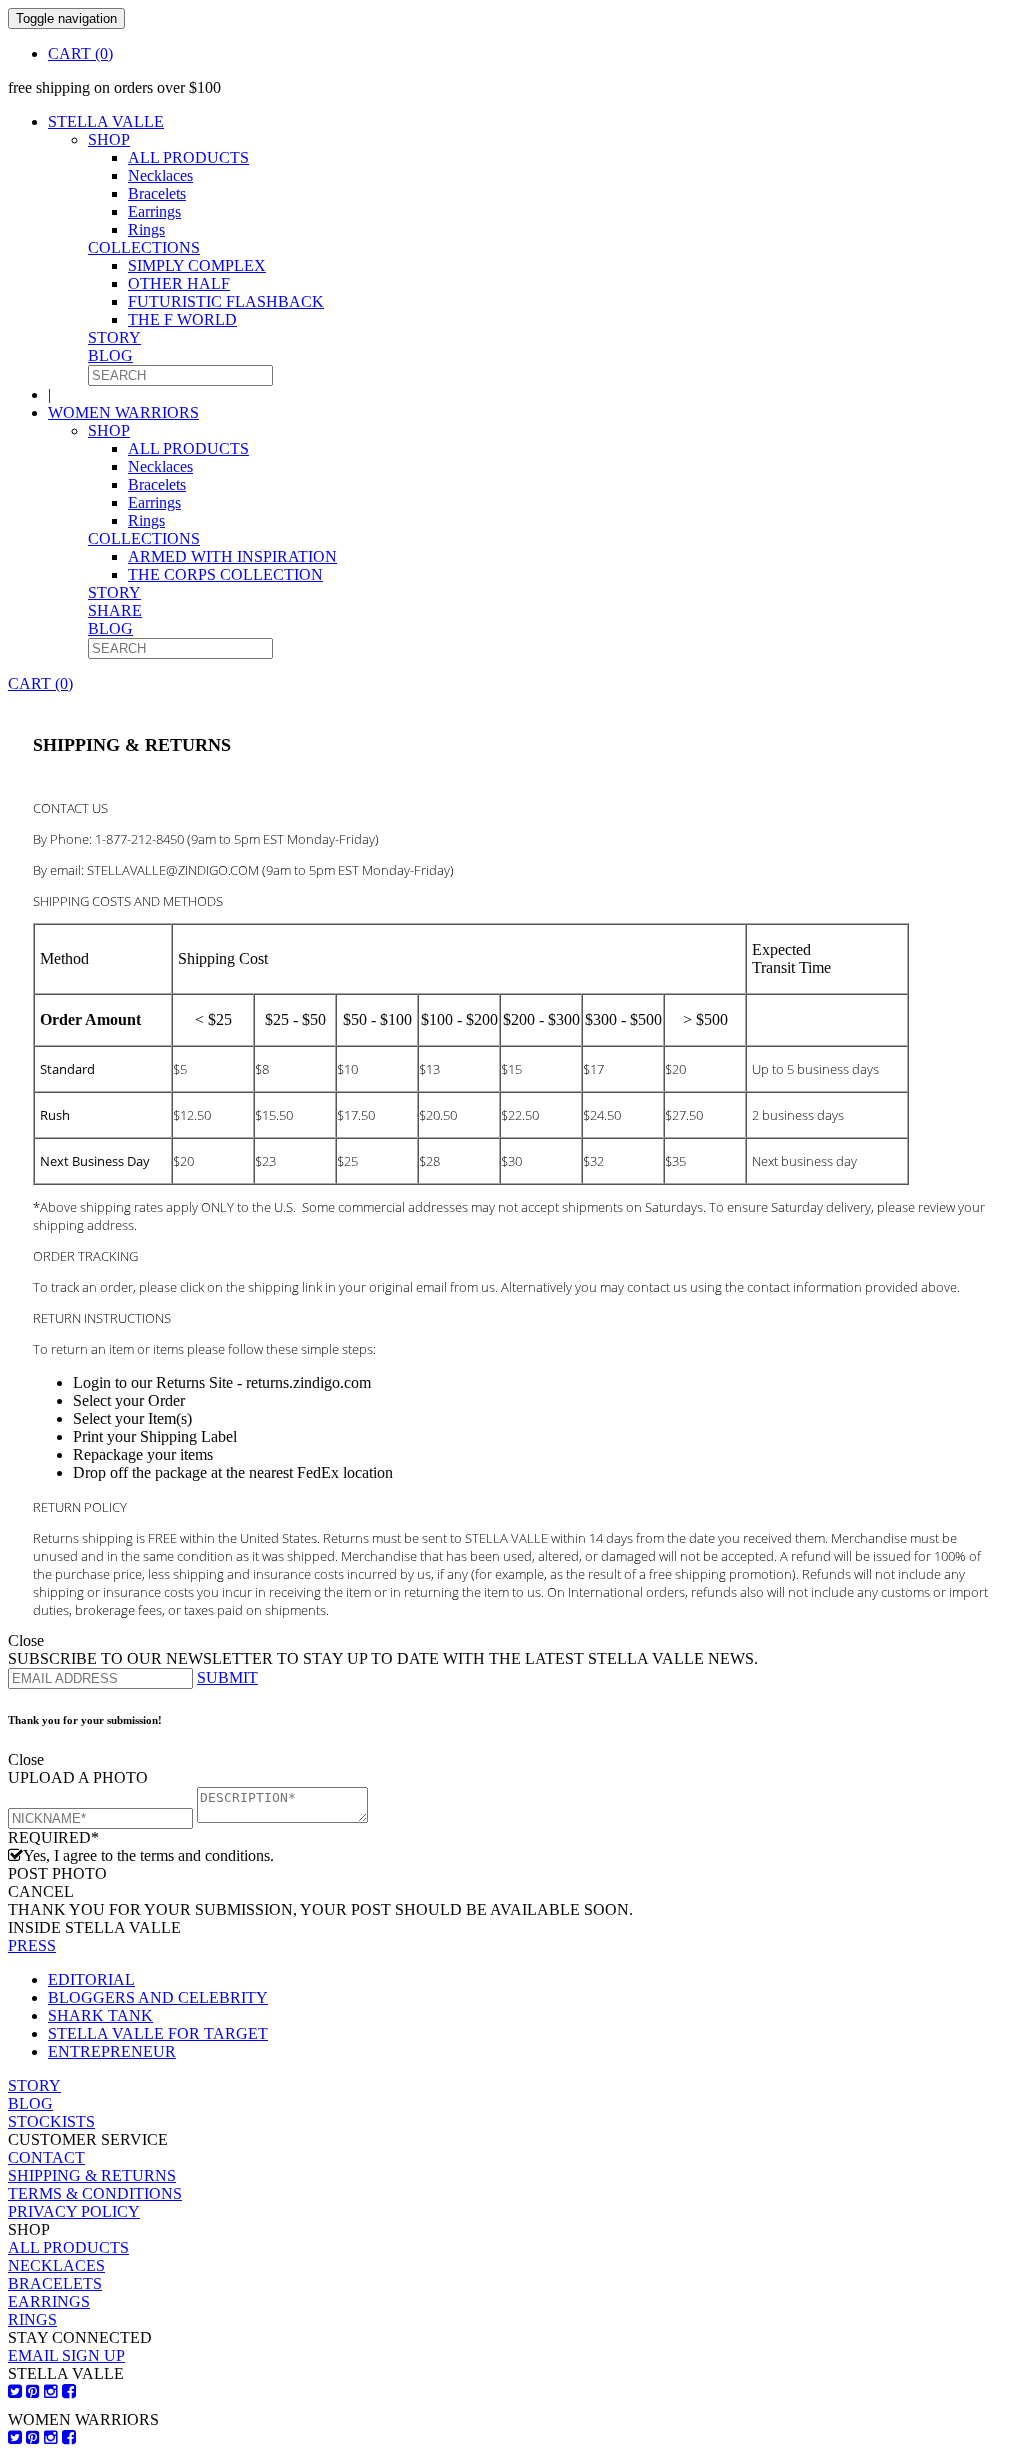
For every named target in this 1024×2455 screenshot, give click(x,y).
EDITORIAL (91, 1979)
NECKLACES (56, 2265)
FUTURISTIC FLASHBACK (226, 301)
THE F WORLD (182, 319)
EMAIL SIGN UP (66, 2355)
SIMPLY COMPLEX (197, 265)
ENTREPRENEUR (112, 2051)
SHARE (115, 610)
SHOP (109, 139)
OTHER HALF (179, 283)
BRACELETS (55, 2283)
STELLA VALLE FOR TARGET (158, 2033)
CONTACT (46, 2157)
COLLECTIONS (144, 247)
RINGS (32, 2319)
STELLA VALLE (106, 121)
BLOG (110, 355)
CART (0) (80, 53)
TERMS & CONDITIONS (95, 2193)
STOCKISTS (51, 2121)
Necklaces (160, 175)
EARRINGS (49, 2301)
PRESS (32, 1945)
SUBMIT (227, 1677)
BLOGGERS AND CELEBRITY (158, 1997)
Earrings (154, 211)
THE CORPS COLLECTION (225, 574)
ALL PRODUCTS (188, 157)
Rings (146, 229)
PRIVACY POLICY (74, 2211)
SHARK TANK (100, 2015)
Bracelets (157, 193)
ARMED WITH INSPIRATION (232, 556)
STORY (114, 337)
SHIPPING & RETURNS (92, 2175)
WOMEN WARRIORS (123, 412)
